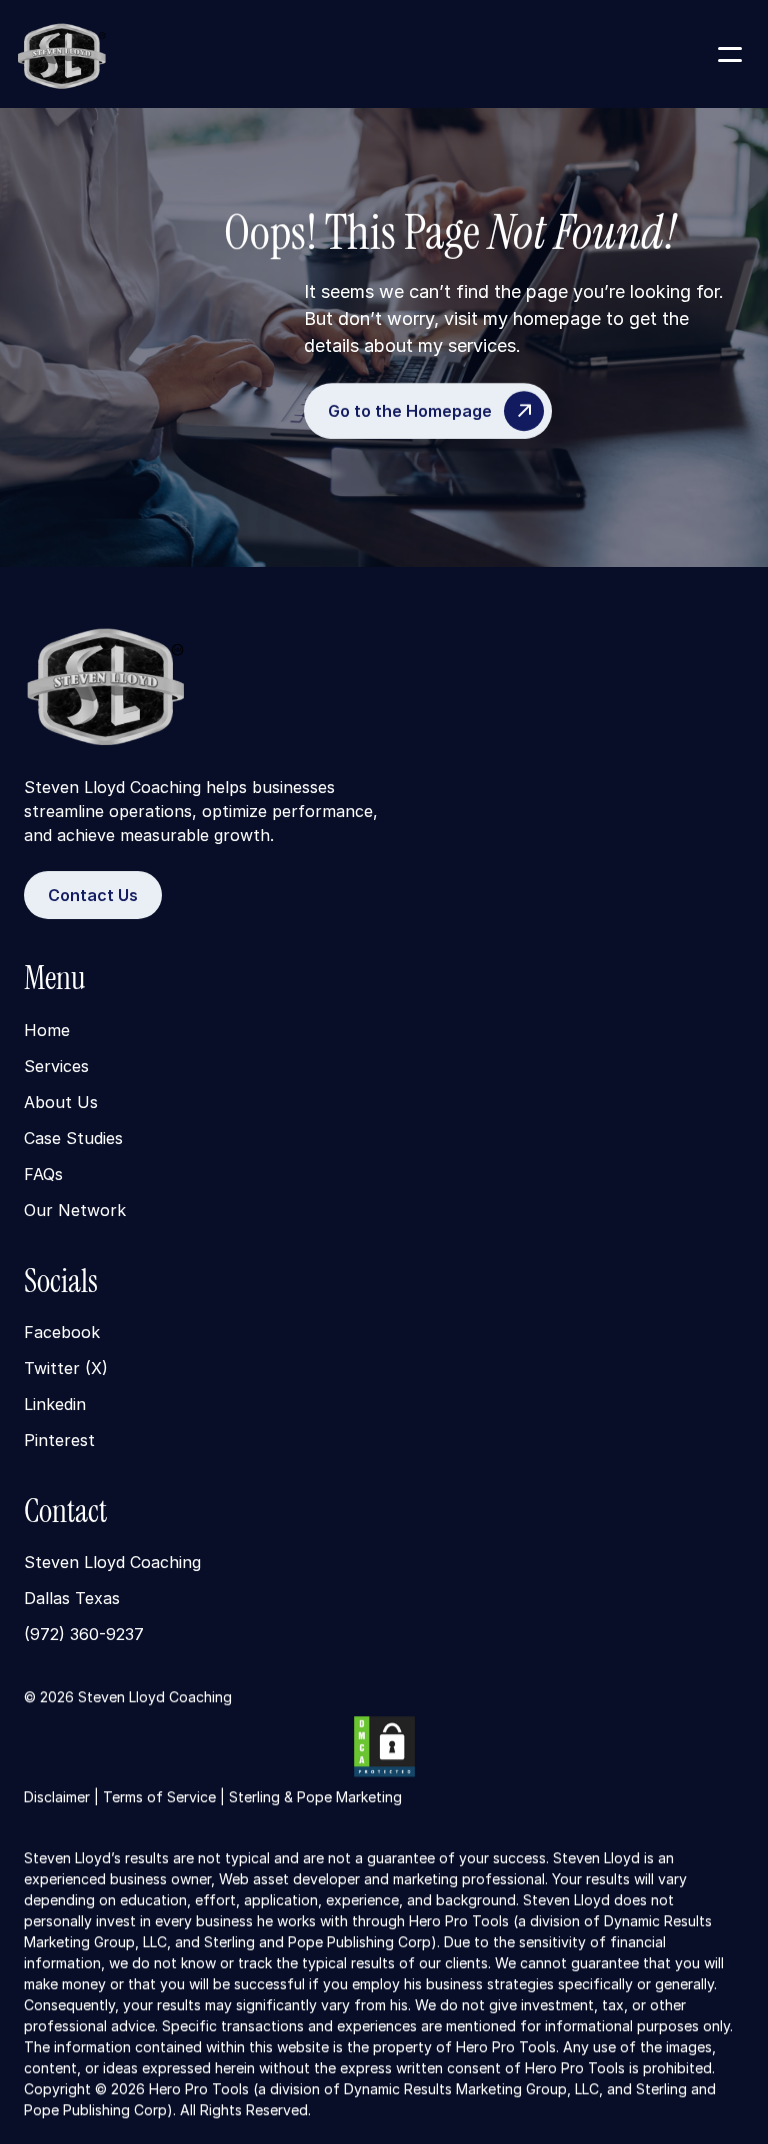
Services (56, 1065)
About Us (61, 1101)
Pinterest (59, 1440)
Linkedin (55, 1404)
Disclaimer (57, 1796)
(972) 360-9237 (84, 1634)
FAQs (43, 1173)
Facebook (62, 1332)
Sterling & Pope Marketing (315, 1796)
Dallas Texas (72, 1598)
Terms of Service (159, 1796)
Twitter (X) (66, 1368)
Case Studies (73, 1137)
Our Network (75, 1209)
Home (47, 1029)
